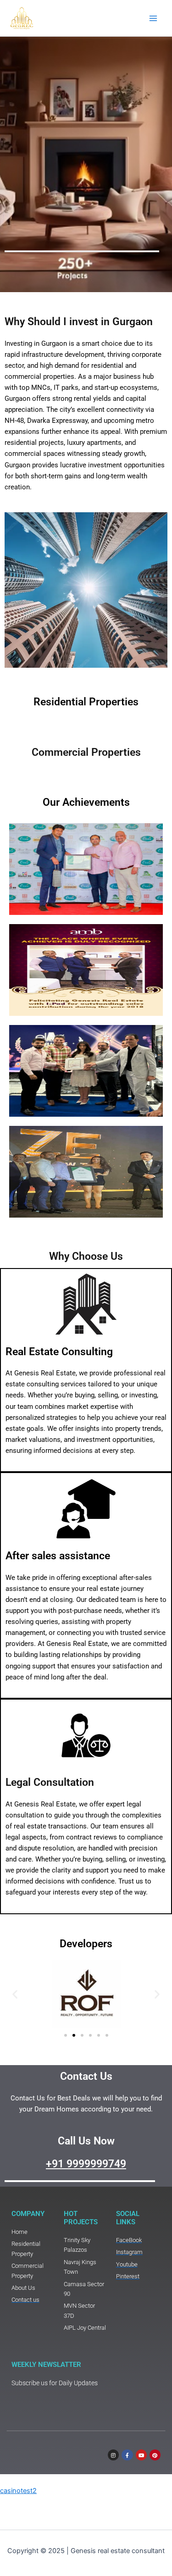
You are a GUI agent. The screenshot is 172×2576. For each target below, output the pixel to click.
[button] (15, 1994)
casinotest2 (18, 2491)
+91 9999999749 (86, 2164)
